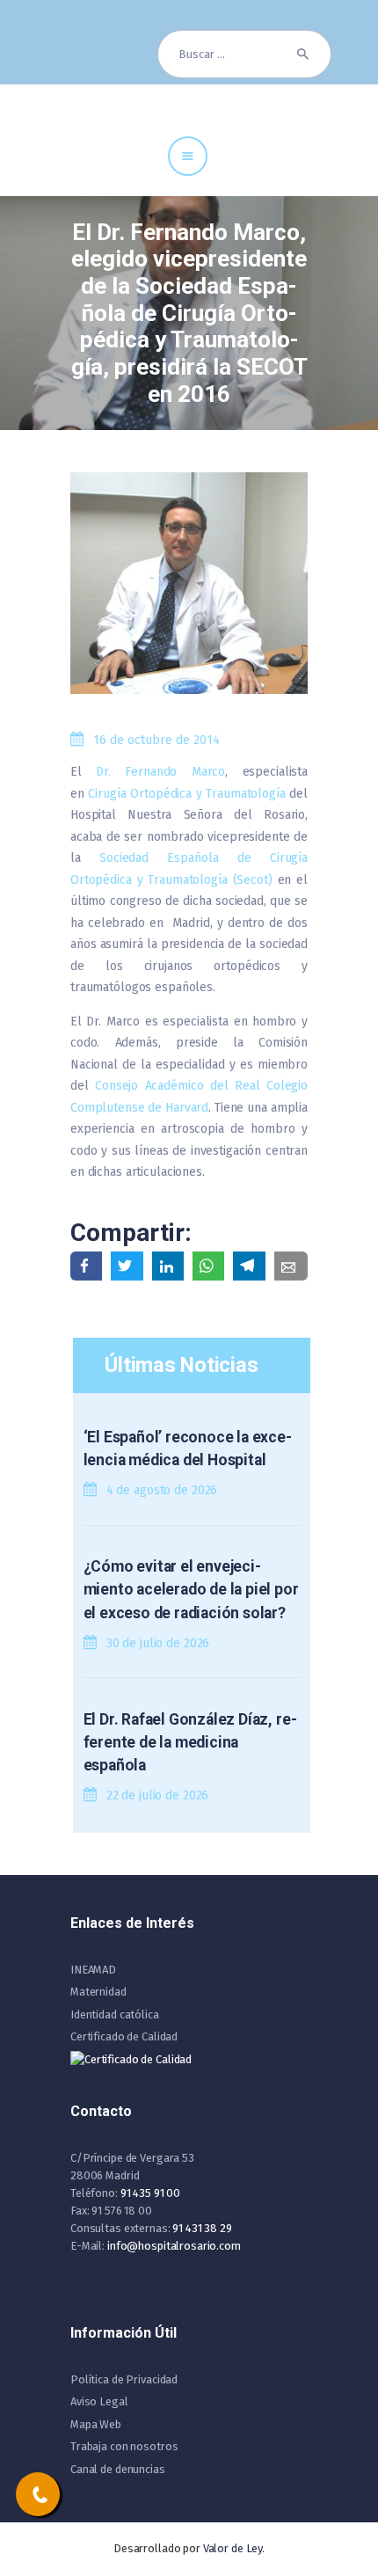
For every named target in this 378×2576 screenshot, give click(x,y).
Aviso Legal (99, 2401)
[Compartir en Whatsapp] (208, 1266)
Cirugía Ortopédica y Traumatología (186, 794)
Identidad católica (115, 2014)
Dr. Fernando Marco (160, 772)
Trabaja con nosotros (124, 2446)
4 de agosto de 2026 (162, 1490)
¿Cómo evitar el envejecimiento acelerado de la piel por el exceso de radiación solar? (191, 1590)
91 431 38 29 (202, 2228)
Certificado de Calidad (124, 2036)
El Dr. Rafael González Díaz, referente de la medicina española (190, 1743)
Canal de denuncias (118, 2469)
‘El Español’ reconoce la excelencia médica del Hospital (188, 1449)
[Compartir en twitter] (127, 1266)
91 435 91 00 (150, 2193)
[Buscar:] (244, 54)
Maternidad (98, 1992)
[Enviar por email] (291, 1266)
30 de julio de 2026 (158, 1643)
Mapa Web (96, 2424)
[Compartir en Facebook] (86, 1266)
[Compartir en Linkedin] (168, 1266)
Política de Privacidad (124, 2379)
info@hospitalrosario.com (174, 2246)
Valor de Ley (233, 2548)
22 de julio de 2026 (158, 1795)
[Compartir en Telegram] (249, 1266)
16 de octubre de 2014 (156, 740)
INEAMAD (93, 1970)
